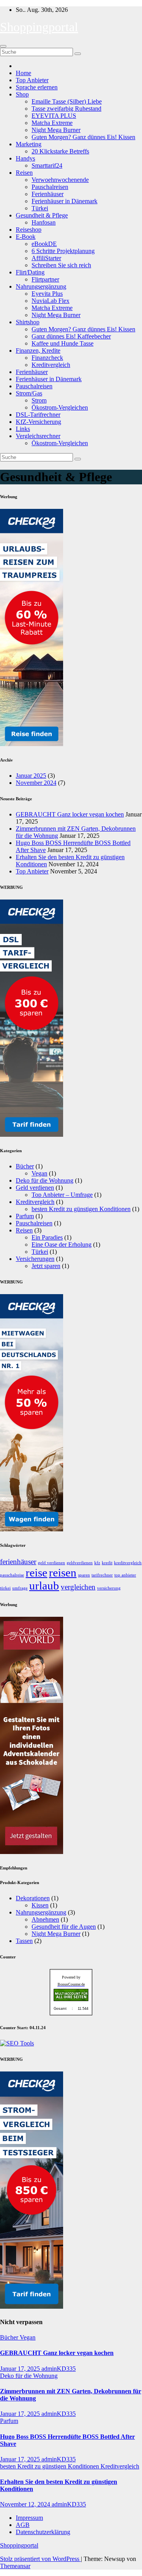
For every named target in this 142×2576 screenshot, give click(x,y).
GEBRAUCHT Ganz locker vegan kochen (70, 814)
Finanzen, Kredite (38, 351)
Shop (22, 94)
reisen (63, 1572)
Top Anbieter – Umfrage (62, 1195)
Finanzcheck (47, 358)
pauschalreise (12, 1575)
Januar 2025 (31, 776)
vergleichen (78, 1587)
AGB (23, 2525)
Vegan (39, 1173)
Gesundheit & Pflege (42, 215)
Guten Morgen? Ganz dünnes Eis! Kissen (83, 137)
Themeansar (15, 2566)
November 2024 (36, 783)
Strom (39, 400)
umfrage (20, 1588)
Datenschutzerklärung (43, 2532)
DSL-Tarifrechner (38, 415)
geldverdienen (80, 1563)
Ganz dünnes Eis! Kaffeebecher (71, 336)
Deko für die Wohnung (45, 1180)
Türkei (40, 208)
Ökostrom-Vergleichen (60, 407)
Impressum (29, 2518)
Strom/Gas (29, 393)
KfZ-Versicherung (38, 422)
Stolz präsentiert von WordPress (40, 2559)
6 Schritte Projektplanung (63, 251)
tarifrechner (102, 1575)
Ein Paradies (47, 1237)
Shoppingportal (39, 27)
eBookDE (44, 244)
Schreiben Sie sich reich (61, 265)
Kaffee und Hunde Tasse (63, 343)
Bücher (25, 1166)
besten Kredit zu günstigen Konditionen (81, 1209)
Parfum (25, 1216)
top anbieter (125, 1575)
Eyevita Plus (47, 294)
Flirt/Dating (30, 272)
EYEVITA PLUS (54, 116)
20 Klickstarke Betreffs (60, 151)
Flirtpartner (45, 279)
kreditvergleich (128, 1563)
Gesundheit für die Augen (64, 1927)
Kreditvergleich (51, 365)
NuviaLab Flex (50, 301)
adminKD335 (59, 2369)
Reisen (24, 173)
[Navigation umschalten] (3, 46)
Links (23, 429)
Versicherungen (35, 1259)
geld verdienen (51, 1563)
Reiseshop (29, 230)
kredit (107, 1563)
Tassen (24, 1941)
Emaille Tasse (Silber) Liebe (67, 101)
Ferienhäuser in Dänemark (64, 201)
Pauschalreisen (50, 187)
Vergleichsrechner (38, 436)
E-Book (26, 237)
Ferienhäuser (48, 194)
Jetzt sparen (46, 1266)
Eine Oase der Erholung (62, 1245)
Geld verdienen (35, 1188)
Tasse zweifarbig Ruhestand (66, 109)
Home (23, 73)
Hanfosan (44, 222)
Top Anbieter (32, 80)
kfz (97, 1563)
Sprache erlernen (37, 87)
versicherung (109, 1588)
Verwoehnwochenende (60, 180)
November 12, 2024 (26, 2504)
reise (36, 1572)
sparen (84, 1575)
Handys (25, 158)
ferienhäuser (18, 1562)
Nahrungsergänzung (41, 286)
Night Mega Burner (56, 130)
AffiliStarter (46, 258)
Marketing (29, 144)
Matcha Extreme (52, 123)
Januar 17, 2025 (21, 2369)
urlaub (44, 1586)
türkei (5, 1588)
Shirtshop (28, 322)
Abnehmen (45, 1919)
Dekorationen (33, 1898)
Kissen (40, 1905)
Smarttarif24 (47, 165)
